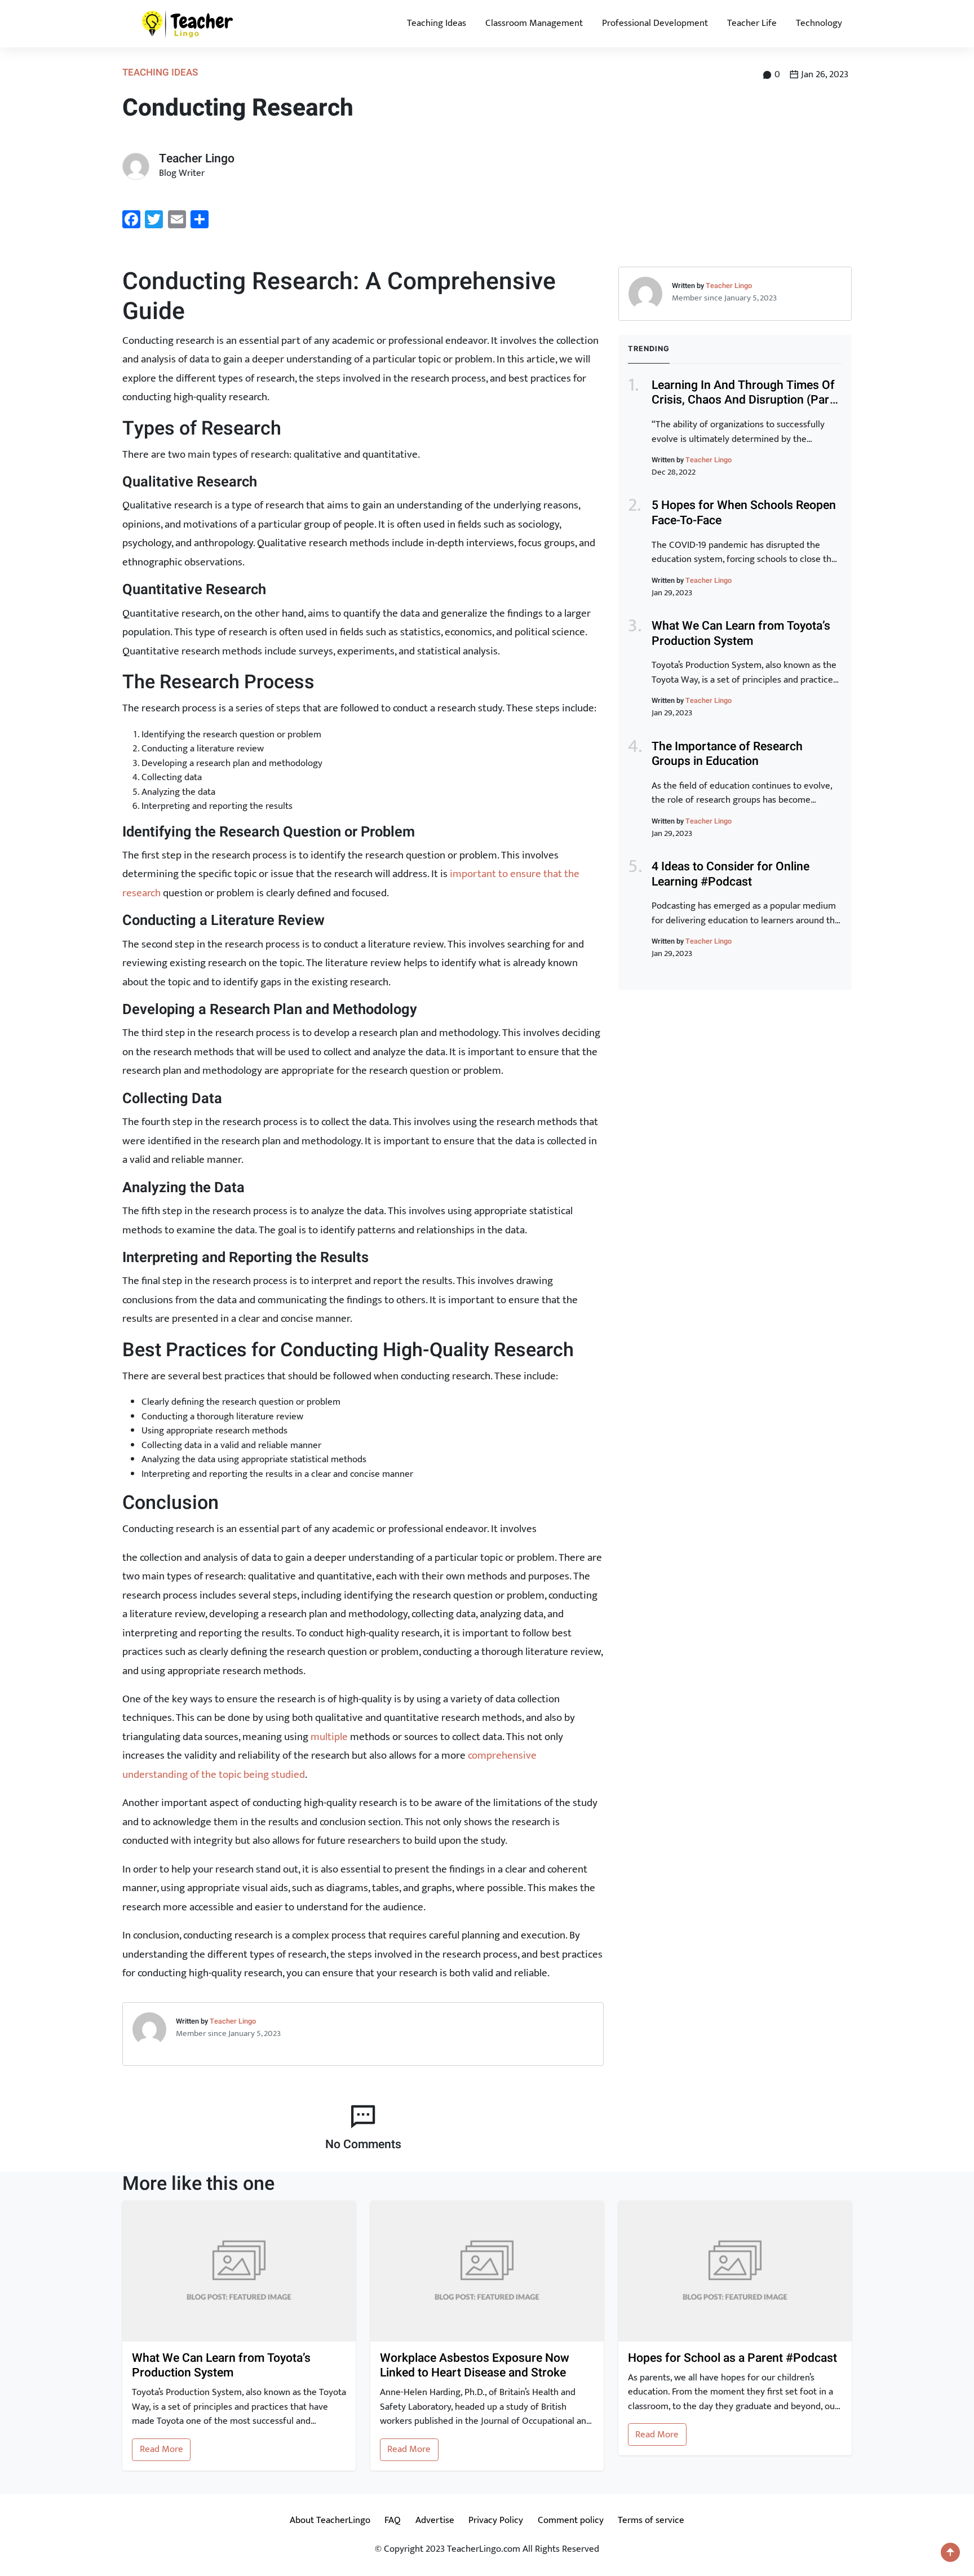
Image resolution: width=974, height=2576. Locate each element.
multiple (329, 1737)
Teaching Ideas (437, 23)
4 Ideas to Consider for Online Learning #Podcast (730, 874)
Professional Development (655, 23)
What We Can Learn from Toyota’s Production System (741, 634)
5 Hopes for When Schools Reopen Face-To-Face (744, 513)
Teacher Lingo (233, 2021)
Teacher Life (752, 23)
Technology (819, 23)
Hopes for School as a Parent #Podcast (732, 2359)
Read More (161, 2449)
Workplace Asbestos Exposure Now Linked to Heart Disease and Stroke (475, 2366)
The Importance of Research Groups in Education (727, 754)
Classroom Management (534, 23)
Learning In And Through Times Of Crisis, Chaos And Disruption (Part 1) (743, 400)
